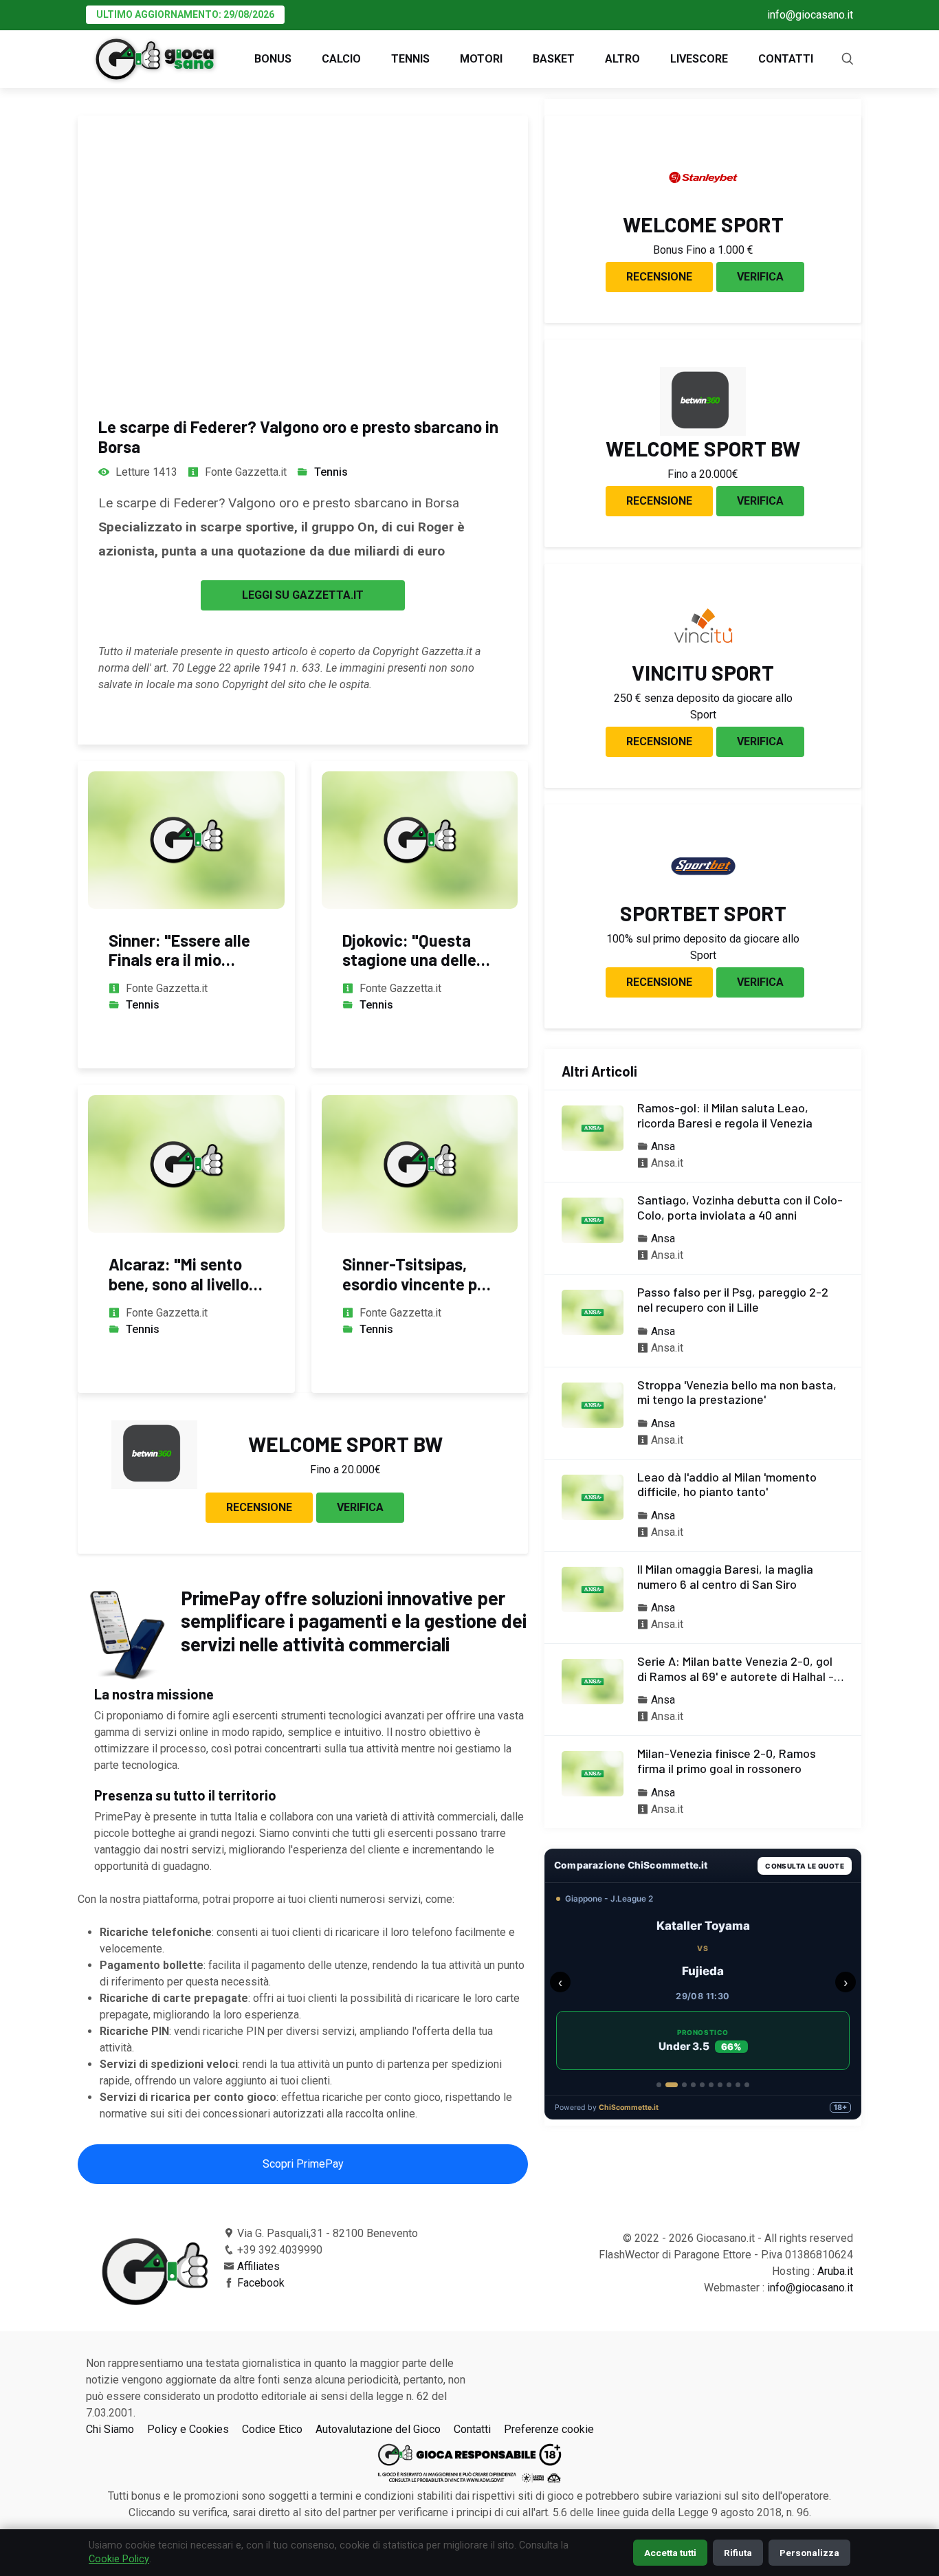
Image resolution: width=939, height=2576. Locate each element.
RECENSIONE (259, 1507)
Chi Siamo (110, 2429)
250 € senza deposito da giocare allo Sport (703, 706)
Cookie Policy (119, 2559)
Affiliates (258, 2266)
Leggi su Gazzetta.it (303, 595)
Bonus (273, 59)
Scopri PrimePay (303, 2164)
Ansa (663, 1146)
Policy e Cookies (188, 2429)
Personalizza (809, 2553)
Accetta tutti (670, 2553)
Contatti (786, 59)
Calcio (341, 59)
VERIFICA (360, 1507)
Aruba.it (835, 2271)
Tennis (410, 59)
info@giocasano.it (810, 15)
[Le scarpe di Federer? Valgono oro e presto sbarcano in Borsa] (303, 253)
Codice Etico (272, 2429)
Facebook (261, 2283)
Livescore (699, 59)
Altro (622, 59)
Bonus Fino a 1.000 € (703, 250)
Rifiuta (738, 2553)
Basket (554, 59)
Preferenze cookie (549, 2429)
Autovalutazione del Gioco (378, 2429)
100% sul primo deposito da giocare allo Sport (703, 947)
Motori (481, 59)
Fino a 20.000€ (345, 1469)
